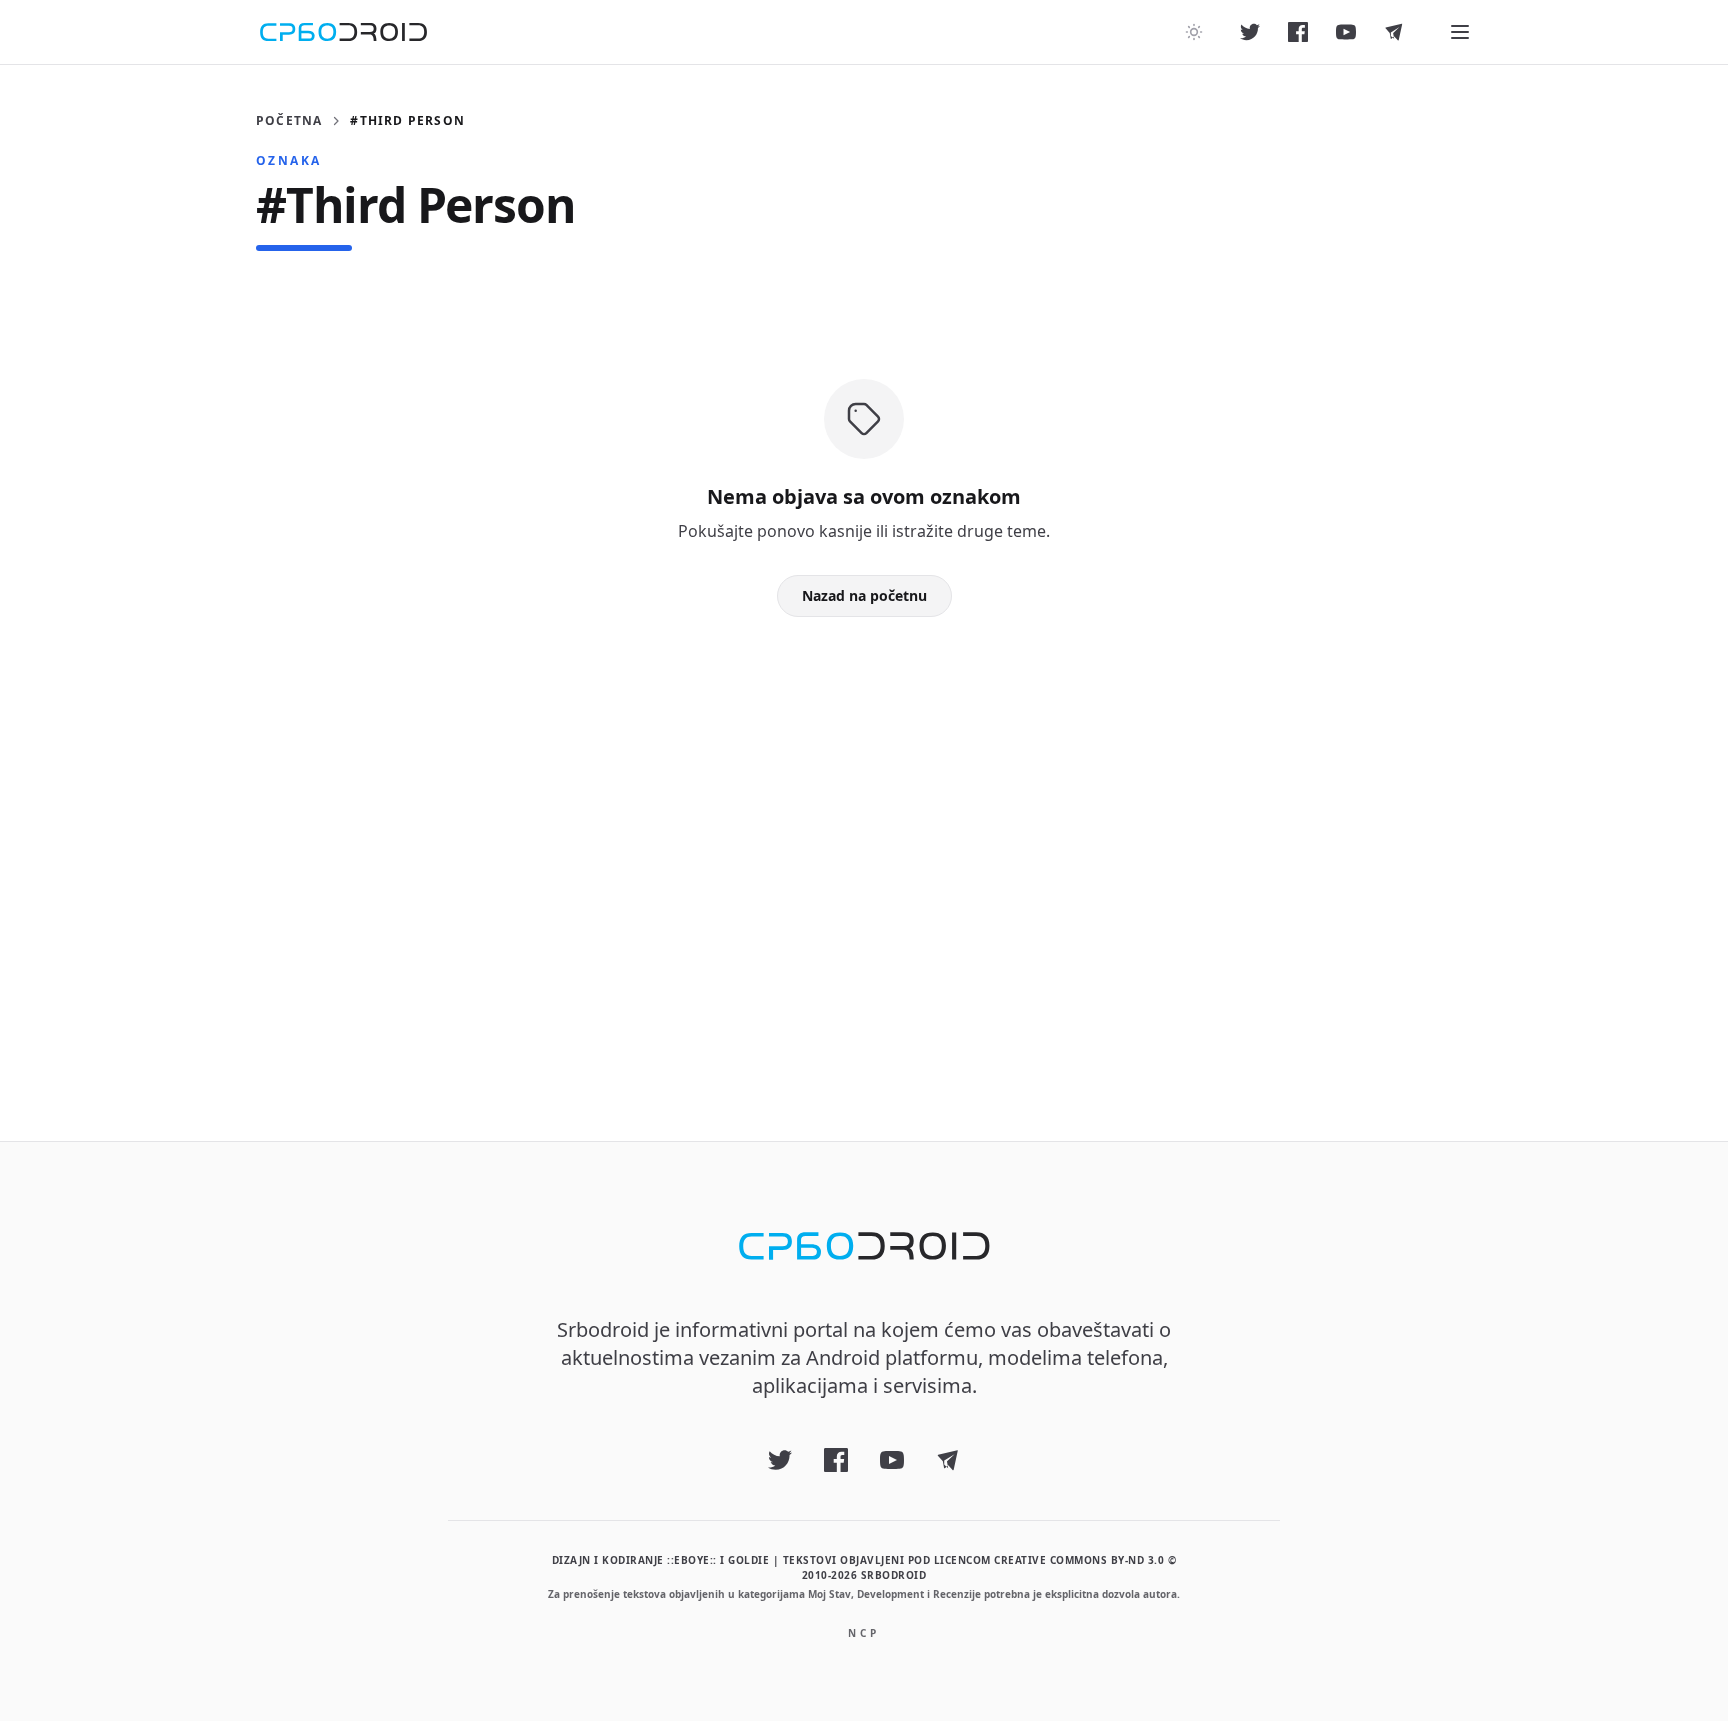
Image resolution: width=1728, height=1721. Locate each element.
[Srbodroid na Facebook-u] (1298, 32)
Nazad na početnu (864, 595)
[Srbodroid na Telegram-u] (1394, 32)
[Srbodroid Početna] (343, 32)
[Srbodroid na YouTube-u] (1346, 32)
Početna (289, 121)
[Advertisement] (864, 847)
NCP (864, 1633)
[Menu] (1460, 32)
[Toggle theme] (1194, 32)
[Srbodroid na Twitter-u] (1250, 32)
